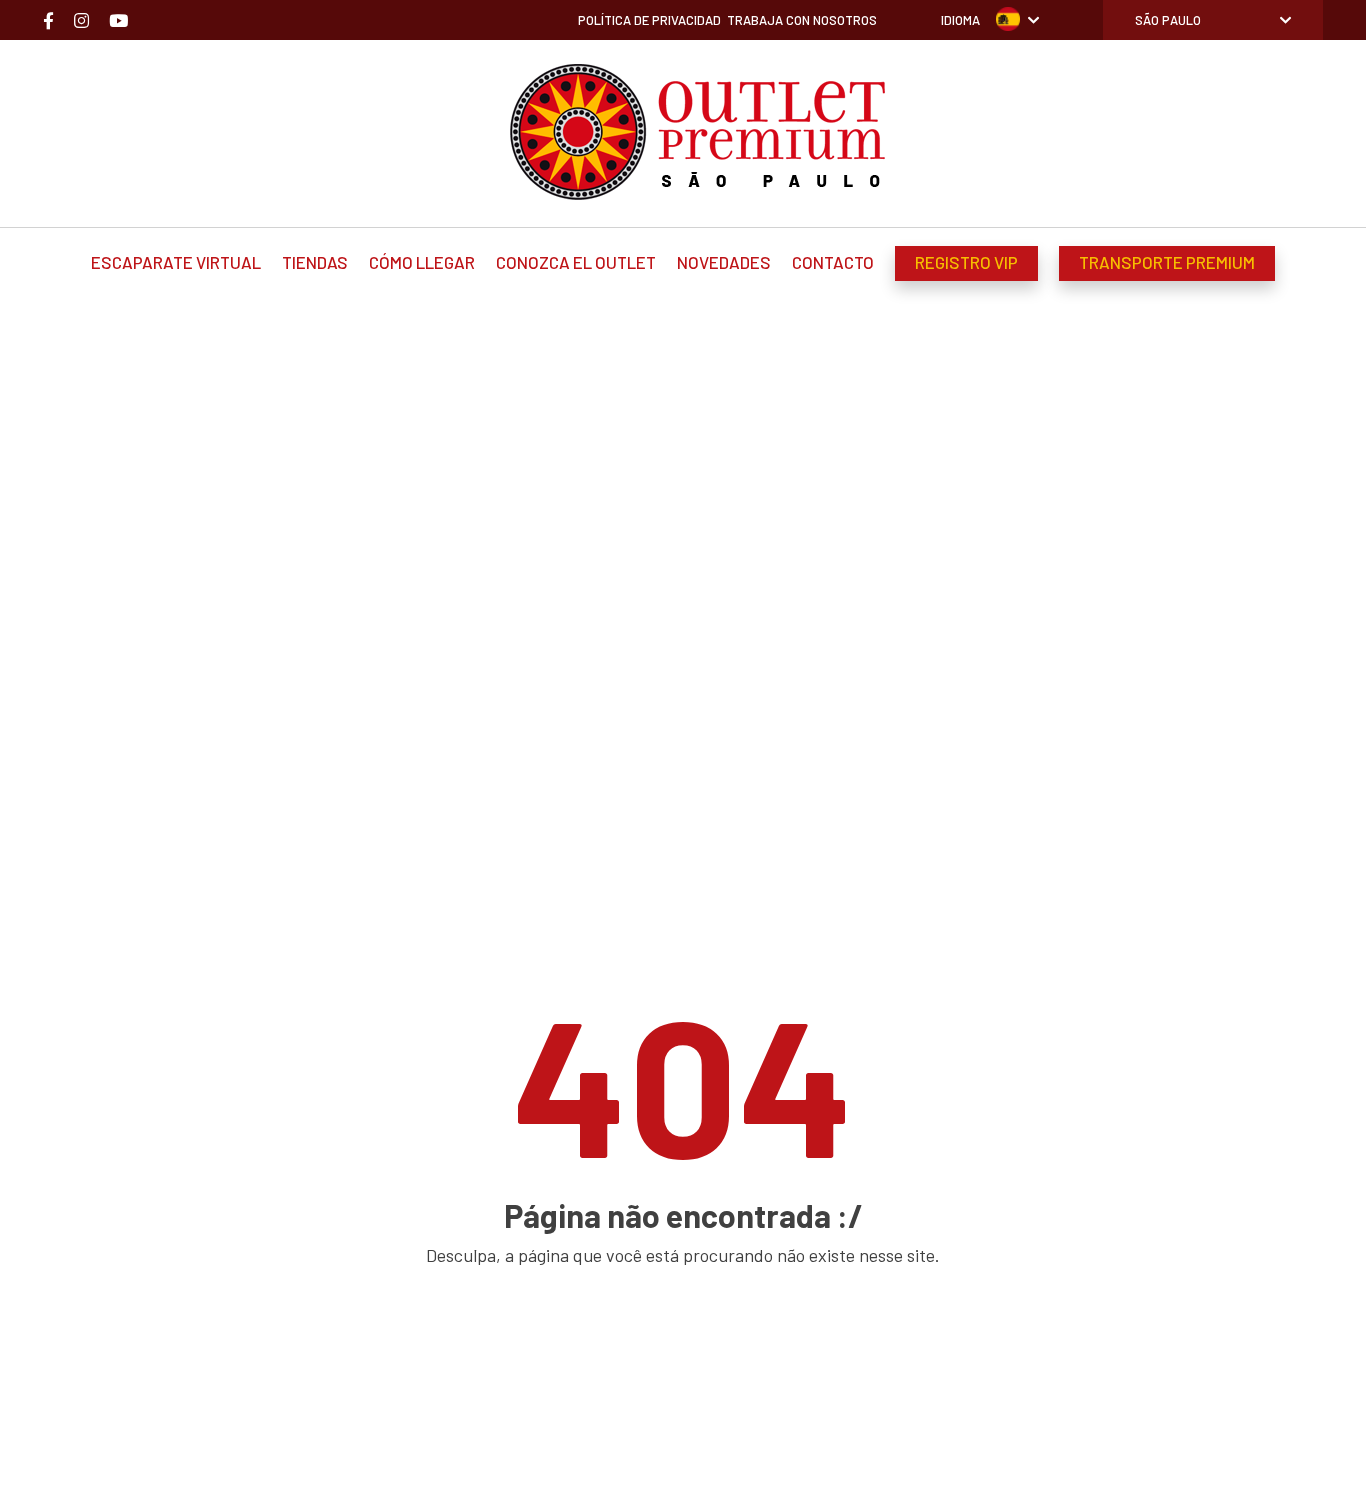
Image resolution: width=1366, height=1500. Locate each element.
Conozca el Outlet (576, 262)
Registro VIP (966, 262)
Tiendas (315, 262)
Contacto (833, 262)
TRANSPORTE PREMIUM (1167, 262)
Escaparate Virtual (176, 262)
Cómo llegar (422, 262)
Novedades (724, 262)
